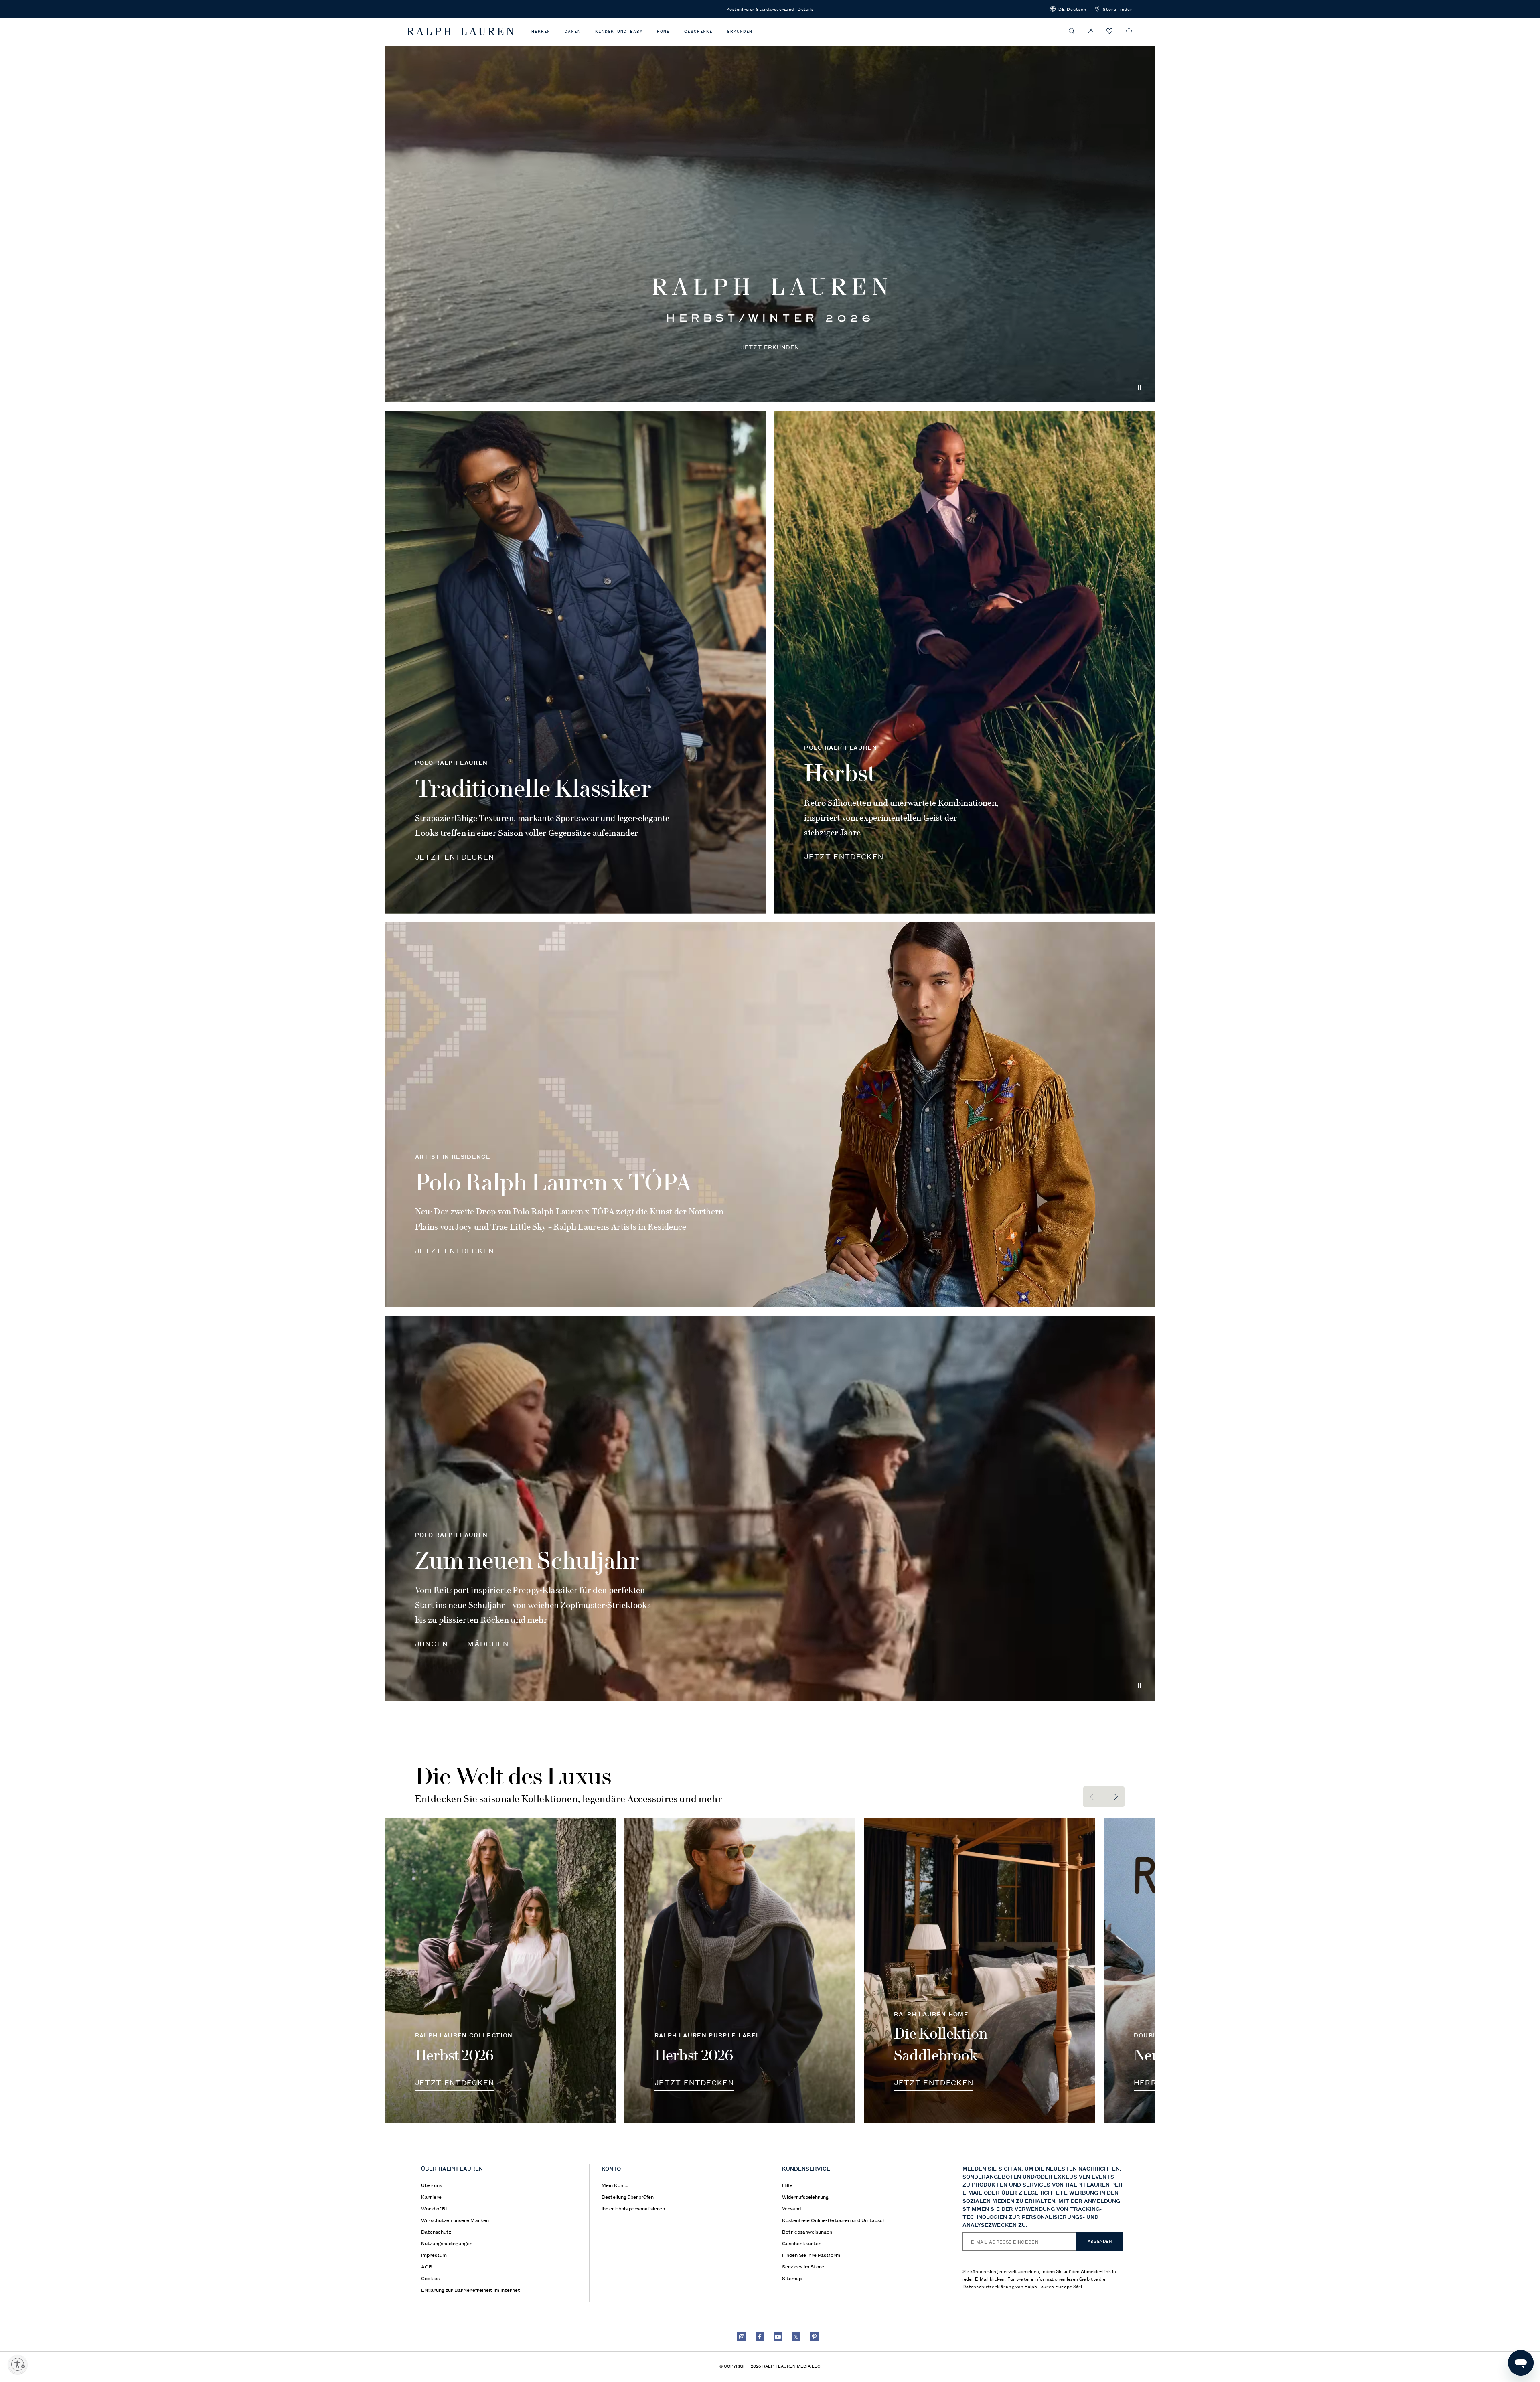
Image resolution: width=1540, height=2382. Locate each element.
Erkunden (740, 31)
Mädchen (488, 1643)
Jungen (432, 1643)
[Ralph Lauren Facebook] (760, 2337)
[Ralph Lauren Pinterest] (815, 2337)
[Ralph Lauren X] (796, 2337)
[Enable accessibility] (18, 2364)
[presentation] (770, 210)
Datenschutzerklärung (988, 2286)
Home (663, 31)
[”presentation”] (500, 1971)
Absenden (1100, 2241)
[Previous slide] (1093, 1797)
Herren (541, 31)
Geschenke (698, 31)
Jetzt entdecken (455, 856)
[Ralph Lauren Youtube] (778, 2337)
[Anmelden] (1091, 31)
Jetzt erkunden (770, 347)
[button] (1068, 9)
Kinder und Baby (619, 31)
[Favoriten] (1110, 31)
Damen (573, 31)
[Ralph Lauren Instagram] (742, 2337)
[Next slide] (1115, 1797)
